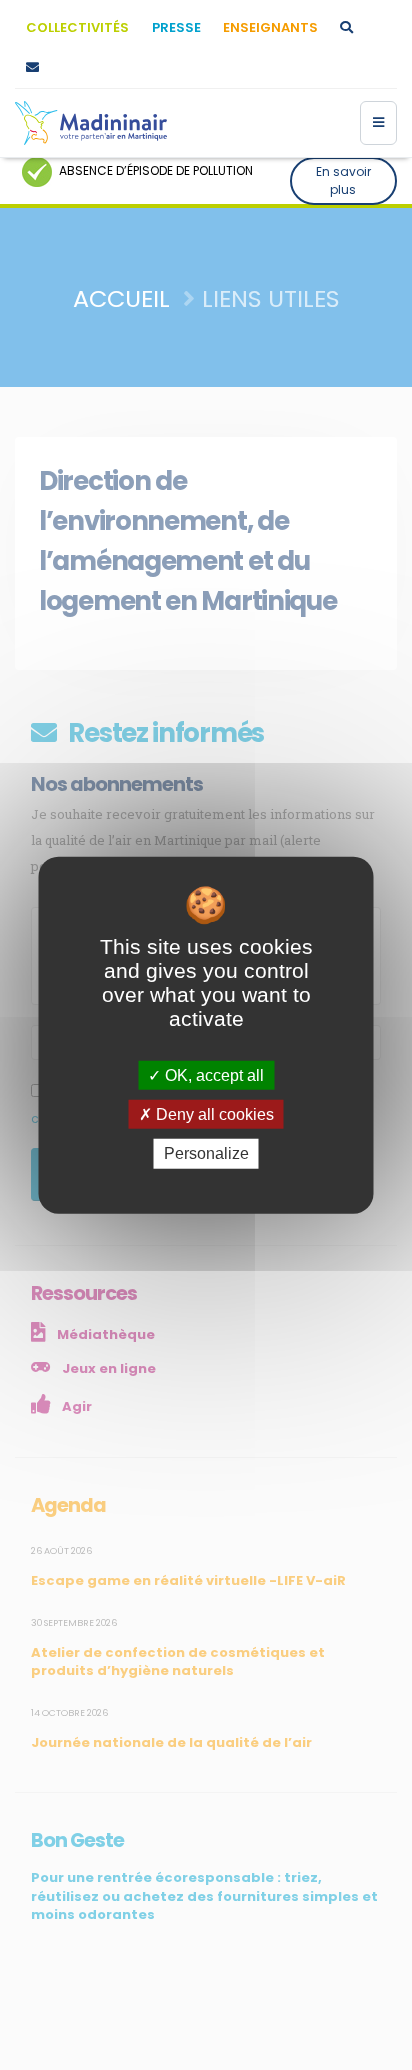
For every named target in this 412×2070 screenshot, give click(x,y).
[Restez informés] (32, 68)
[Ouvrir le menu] (378, 123)
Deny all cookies (213, 1114)
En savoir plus (343, 180)
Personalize (206, 1153)
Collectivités (77, 27)
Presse (176, 27)
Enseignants (270, 27)
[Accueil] (91, 123)
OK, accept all (212, 1075)
